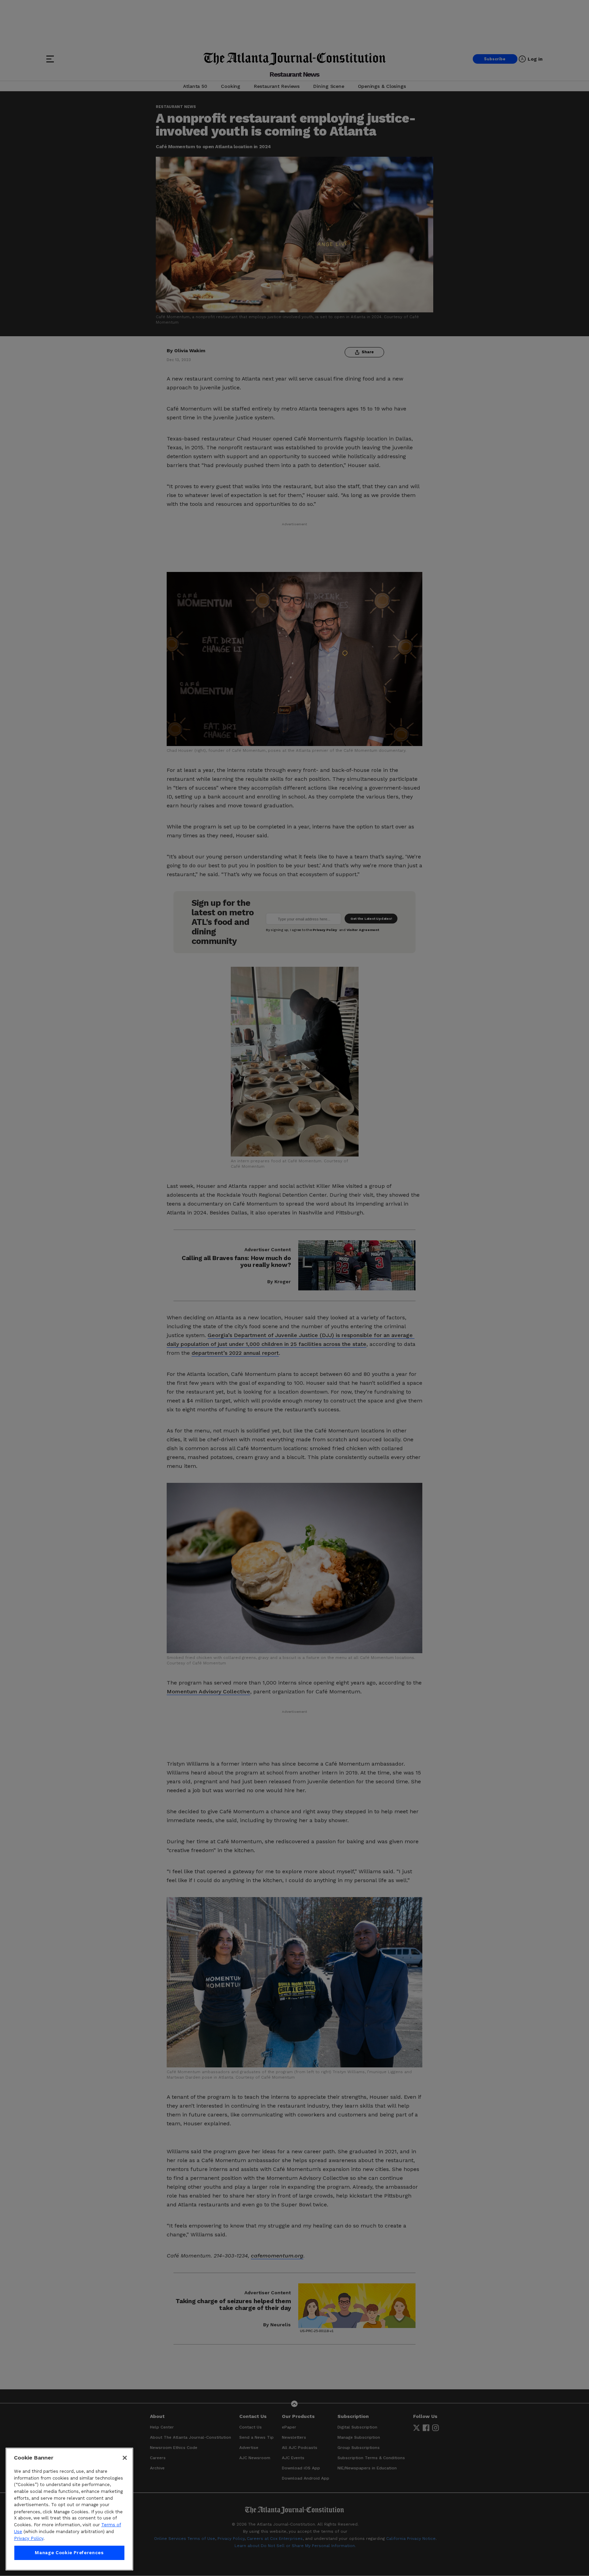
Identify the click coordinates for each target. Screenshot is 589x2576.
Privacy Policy (29, 2538)
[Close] (125, 2458)
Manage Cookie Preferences (69, 2553)
